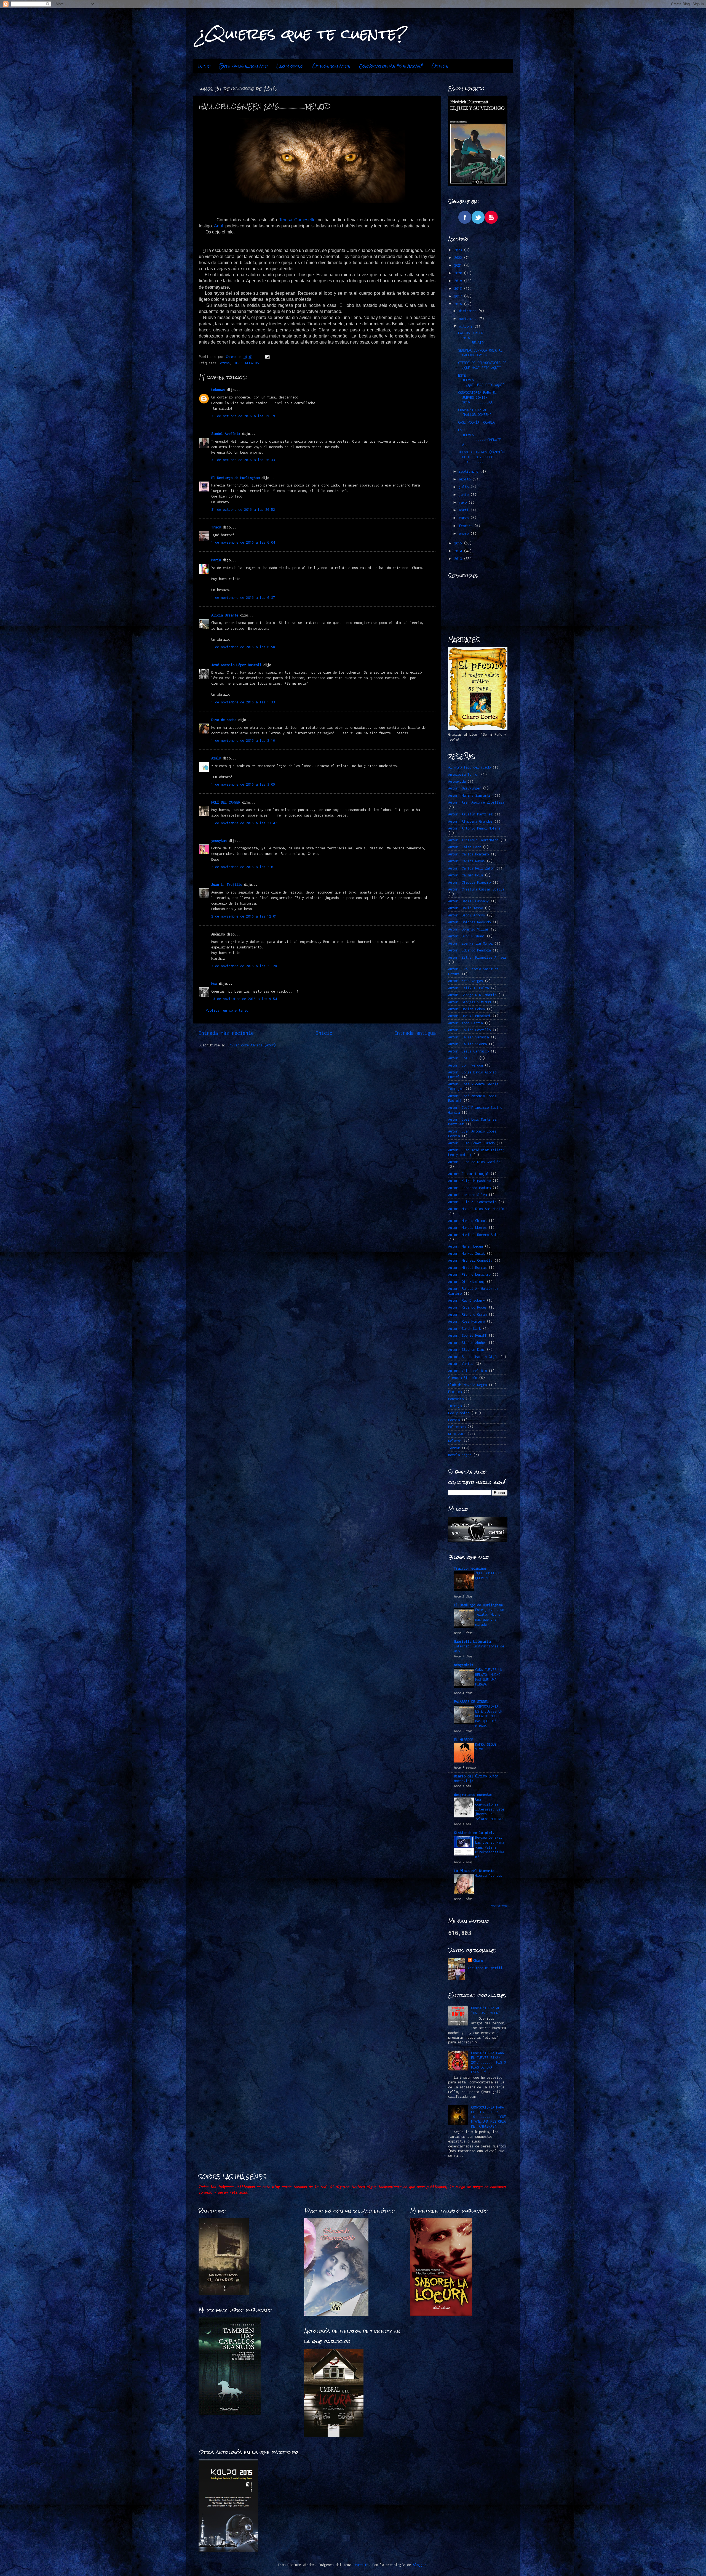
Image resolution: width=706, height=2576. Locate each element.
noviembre (469, 319)
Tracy (216, 527)
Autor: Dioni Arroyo (466, 915)
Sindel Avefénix (227, 434)
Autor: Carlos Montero (468, 854)
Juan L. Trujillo (227, 885)
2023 (459, 250)
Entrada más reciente (226, 1033)
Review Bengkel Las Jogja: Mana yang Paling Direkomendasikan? (490, 1847)
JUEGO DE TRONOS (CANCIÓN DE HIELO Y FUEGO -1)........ (481, 457)
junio (465, 495)
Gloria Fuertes (489, 1875)
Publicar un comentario (227, 1010)
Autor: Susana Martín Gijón (473, 1357)
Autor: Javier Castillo (469, 1030)
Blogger (420, 2565)
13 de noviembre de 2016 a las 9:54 (244, 999)
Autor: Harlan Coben (466, 1009)
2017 (459, 296)
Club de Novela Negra (467, 1385)
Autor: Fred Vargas (466, 981)
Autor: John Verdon (466, 1065)
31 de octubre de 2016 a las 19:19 (243, 416)
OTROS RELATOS (246, 363)
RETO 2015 (457, 1434)
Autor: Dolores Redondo (469, 922)
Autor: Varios (461, 1364)
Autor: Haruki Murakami (469, 1016)
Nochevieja (464, 1781)
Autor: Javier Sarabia (468, 1037)
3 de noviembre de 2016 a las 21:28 (244, 966)
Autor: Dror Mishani (466, 936)
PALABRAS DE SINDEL (471, 1702)
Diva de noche (224, 720)
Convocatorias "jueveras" (391, 66)
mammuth (362, 2565)
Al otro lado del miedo (469, 767)
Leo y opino (290, 66)
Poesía (454, 1420)
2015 (459, 543)
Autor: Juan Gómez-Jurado (471, 1143)
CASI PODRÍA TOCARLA (476, 422)
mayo (464, 502)
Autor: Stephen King (466, 1350)
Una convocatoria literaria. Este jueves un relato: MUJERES (490, 1809)
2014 (459, 551)
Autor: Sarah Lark (465, 1329)
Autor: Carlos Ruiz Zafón (471, 868)
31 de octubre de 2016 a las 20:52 (243, 510)
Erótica (455, 1392)
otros (225, 363)
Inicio (204, 66)
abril (465, 510)
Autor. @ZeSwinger (465, 788)
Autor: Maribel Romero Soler (474, 1235)
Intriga (455, 1406)
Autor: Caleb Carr (465, 847)
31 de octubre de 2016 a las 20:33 (243, 460)
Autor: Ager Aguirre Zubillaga (476, 802)
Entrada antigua (415, 1033)
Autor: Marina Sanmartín (470, 795)
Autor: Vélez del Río (467, 1371)
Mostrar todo (499, 1906)
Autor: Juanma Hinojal (468, 1174)
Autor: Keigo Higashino (469, 1181)
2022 (459, 258)
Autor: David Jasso (466, 908)
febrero (467, 526)
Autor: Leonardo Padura (469, 1188)
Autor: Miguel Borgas (467, 1268)
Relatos (455, 1441)
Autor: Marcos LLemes (467, 1228)
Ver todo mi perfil (485, 1968)
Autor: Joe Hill (463, 1058)
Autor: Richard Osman (467, 1314)
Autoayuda (457, 781)
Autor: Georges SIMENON (469, 1002)
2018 (459, 289)
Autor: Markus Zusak (466, 1254)
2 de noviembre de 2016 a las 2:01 (243, 867)
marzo (465, 518)
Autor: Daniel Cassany (468, 901)
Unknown (218, 390)
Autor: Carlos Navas (466, 861)
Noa (214, 984)
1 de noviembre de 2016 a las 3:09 (243, 784)
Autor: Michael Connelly (470, 1260)
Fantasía (456, 1399)
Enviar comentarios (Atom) (252, 1045)
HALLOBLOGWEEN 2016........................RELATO (482, 338)
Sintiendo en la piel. (474, 1833)
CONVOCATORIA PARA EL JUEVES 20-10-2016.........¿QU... (478, 397)
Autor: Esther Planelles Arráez (477, 957)
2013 (459, 559)
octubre (467, 326)
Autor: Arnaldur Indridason (473, 840)
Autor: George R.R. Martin (472, 995)
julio (465, 487)
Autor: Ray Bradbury (466, 1300)
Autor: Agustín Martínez (470, 814)
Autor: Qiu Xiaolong (466, 1282)
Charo (478, 1960)
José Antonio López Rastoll (236, 665)
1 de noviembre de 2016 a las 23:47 (244, 823)
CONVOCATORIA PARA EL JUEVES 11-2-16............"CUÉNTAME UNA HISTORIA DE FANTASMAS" (488, 2117)
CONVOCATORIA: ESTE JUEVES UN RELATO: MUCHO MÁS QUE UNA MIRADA (489, 1716)
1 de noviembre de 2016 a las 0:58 (243, 647)
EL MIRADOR (464, 1740)
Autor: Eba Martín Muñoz (470, 943)
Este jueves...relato (244, 66)
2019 (459, 281)
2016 (459, 304)
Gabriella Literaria (472, 1641)
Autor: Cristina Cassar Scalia (476, 889)
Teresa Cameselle (297, 220)
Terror (454, 1448)
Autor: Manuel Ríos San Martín (476, 1209)
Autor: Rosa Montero (466, 1321)
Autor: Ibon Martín (466, 1023)
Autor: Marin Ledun (466, 1246)
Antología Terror (464, 774)
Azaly (216, 758)
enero (465, 534)
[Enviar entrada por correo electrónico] (267, 357)
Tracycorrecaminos (470, 1568)
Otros (440, 66)
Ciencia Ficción (463, 1378)
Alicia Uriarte (225, 615)
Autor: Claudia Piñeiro (469, 882)
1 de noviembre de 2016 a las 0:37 (243, 598)
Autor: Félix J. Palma (468, 988)
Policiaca (457, 1427)
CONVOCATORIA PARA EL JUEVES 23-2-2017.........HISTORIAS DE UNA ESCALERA (488, 2062)
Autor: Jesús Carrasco (468, 1051)
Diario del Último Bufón (476, 1776)
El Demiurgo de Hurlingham (235, 478)
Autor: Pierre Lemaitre (469, 1274)
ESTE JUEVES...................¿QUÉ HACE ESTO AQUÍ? (482, 380)
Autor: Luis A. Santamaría (472, 1202)
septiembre (470, 471)
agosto (466, 479)
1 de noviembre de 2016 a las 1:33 (243, 702)
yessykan (219, 841)
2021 (459, 265)
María (216, 560)
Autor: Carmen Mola (466, 875)
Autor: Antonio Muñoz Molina (474, 828)
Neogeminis (464, 1665)
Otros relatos (331, 66)
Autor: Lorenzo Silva (467, 1195)
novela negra (460, 1455)
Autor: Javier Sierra (467, 1044)
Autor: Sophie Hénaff (467, 1335)
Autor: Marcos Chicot (467, 1221)
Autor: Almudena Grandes (470, 821)
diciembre (469, 311)
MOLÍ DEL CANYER (226, 802)
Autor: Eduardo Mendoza (469, 950)
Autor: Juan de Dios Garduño (474, 1162)
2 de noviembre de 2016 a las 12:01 (244, 916)
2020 (459, 273)
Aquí (219, 226)
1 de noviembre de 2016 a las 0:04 (243, 542)
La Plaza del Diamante (474, 1871)
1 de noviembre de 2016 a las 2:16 (243, 741)
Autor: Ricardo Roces (467, 1307)
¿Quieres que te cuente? (302, 34)
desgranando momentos (473, 1795)
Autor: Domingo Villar (468, 929)
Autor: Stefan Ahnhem (467, 1343)
